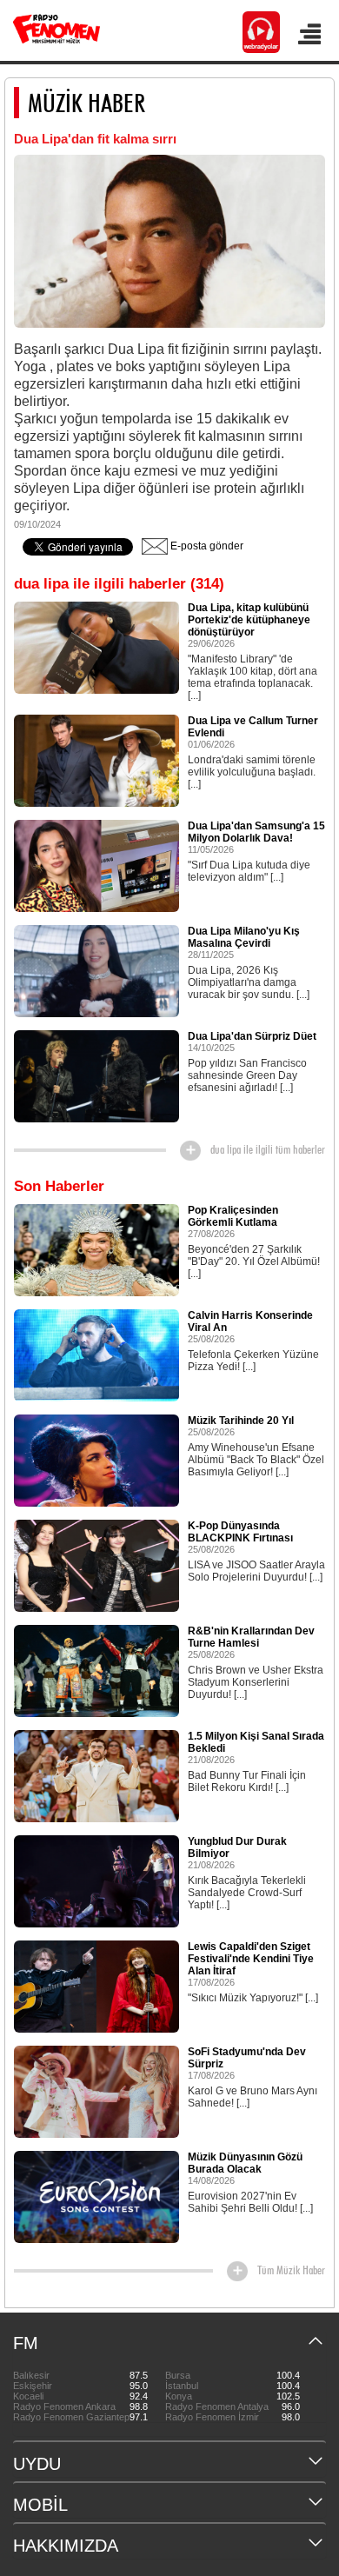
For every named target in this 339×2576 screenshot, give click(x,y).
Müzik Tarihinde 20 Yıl (241, 1421)
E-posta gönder (206, 546)
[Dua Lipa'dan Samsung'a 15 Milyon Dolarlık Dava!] (96, 865)
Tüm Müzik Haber (291, 2270)
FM (26, 2343)
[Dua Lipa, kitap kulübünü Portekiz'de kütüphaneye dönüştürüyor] (96, 647)
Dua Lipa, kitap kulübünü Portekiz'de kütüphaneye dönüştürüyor (249, 620)
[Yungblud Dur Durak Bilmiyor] (96, 1880)
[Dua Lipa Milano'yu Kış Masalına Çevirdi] (96, 970)
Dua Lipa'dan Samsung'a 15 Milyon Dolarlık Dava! (256, 832)
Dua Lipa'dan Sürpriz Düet (252, 1036)
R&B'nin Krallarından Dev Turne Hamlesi (251, 1637)
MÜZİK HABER (86, 103)
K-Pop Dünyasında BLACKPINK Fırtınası (240, 1532)
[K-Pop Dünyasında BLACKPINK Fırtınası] (96, 1565)
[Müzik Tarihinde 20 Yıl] (96, 1460)
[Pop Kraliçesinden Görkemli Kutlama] (96, 1249)
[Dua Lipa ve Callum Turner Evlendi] (96, 760)
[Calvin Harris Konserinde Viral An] (96, 1355)
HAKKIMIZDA (66, 2546)
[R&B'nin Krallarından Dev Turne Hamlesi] (96, 1670)
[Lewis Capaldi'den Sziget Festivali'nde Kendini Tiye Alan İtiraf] (96, 1986)
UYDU (37, 2464)
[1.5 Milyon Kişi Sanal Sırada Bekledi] (96, 1775)
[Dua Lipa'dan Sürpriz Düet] (96, 1075)
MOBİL (40, 2505)
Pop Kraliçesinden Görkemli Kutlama (233, 1216)
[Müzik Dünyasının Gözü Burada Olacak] (96, 2196)
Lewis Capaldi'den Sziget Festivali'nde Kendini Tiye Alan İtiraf (251, 1959)
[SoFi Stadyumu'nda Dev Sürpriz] (96, 2091)
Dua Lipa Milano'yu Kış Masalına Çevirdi (244, 937)
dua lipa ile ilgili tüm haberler (268, 1149)
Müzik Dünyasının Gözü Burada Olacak (245, 2163)
